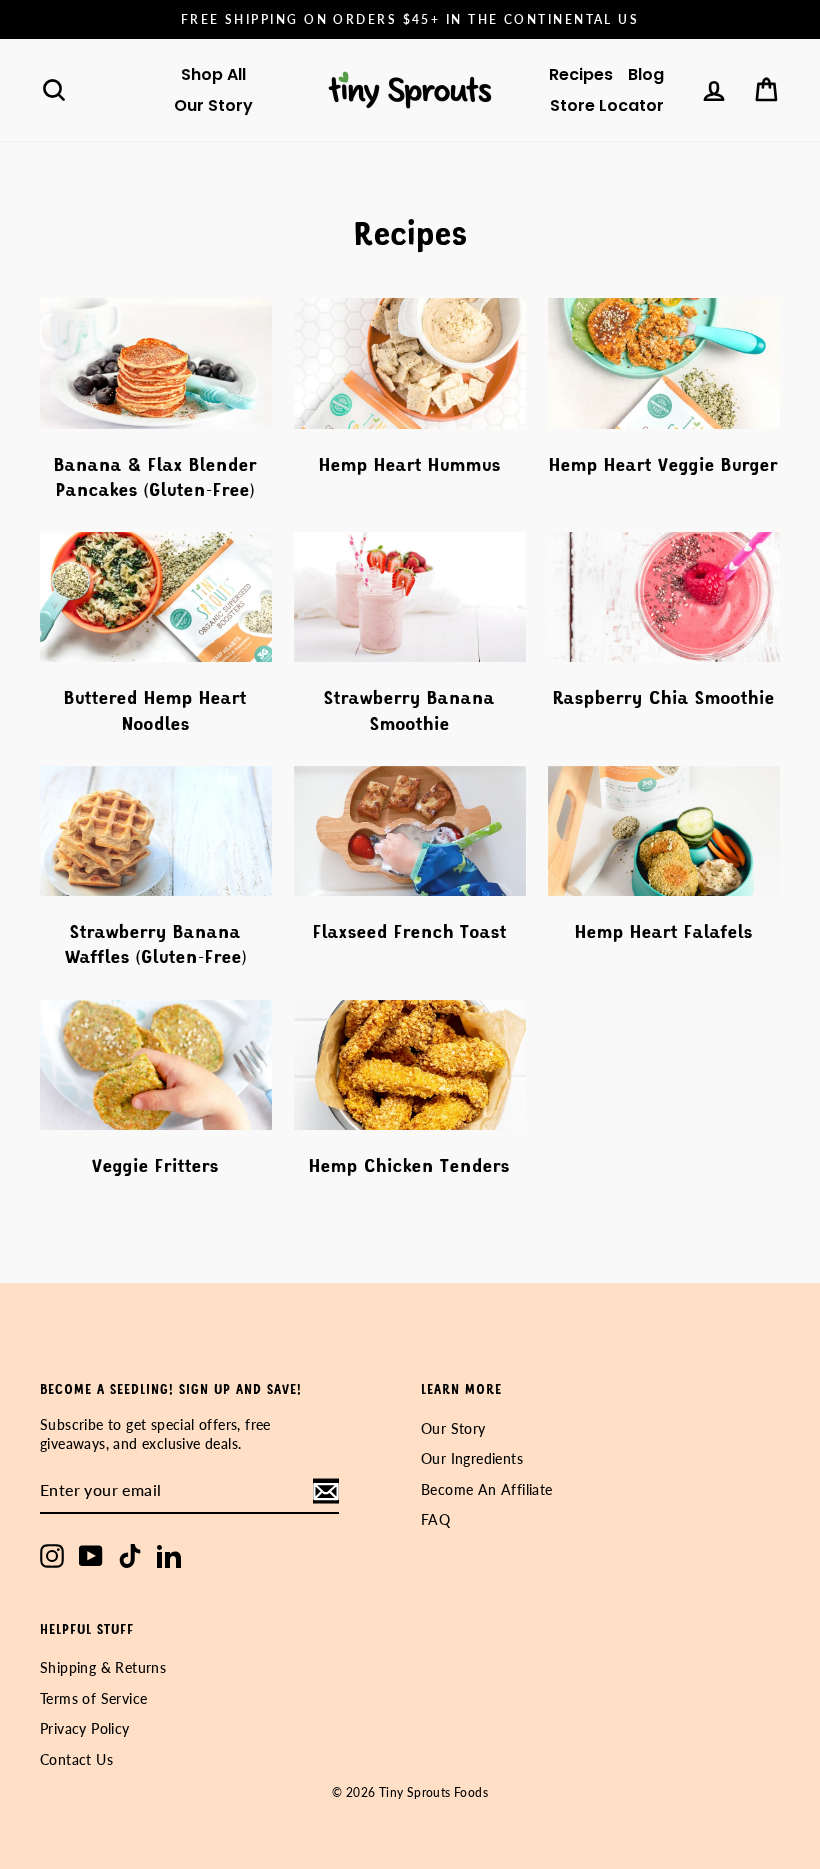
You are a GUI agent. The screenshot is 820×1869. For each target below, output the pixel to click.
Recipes (581, 74)
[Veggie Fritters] (156, 1065)
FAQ (435, 1520)
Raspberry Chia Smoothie (664, 697)
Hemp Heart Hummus (410, 464)
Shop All (213, 74)
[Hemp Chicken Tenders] (410, 1065)
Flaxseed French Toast (410, 931)
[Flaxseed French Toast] (410, 831)
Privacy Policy (85, 1729)
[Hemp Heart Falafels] (664, 831)
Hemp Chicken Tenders (409, 1165)
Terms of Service (93, 1699)
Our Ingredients (472, 1459)
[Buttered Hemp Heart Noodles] (156, 597)
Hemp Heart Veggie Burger (663, 464)
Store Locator (607, 105)
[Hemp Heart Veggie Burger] (664, 363)
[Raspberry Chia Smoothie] (664, 597)
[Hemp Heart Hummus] (410, 363)
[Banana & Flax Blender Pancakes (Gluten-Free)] (156, 363)
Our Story (213, 105)
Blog (646, 74)
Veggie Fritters (155, 1165)
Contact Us (76, 1760)
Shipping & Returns (103, 1668)
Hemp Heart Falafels (664, 931)
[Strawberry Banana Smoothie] (410, 597)
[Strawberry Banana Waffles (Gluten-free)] (156, 831)
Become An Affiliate (487, 1490)
